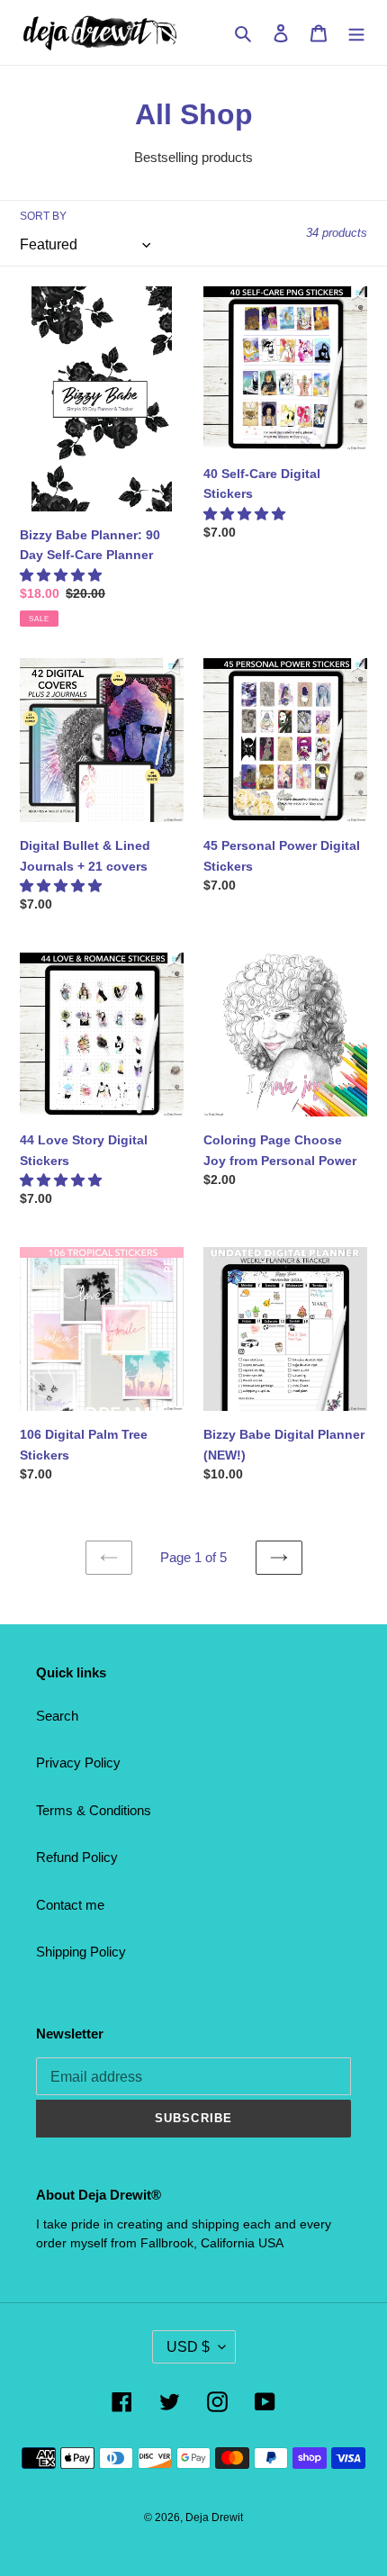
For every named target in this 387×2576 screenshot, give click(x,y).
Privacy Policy (78, 1763)
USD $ (188, 2347)
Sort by (43, 216)
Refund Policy (77, 1857)
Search (57, 1716)
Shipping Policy (81, 1952)
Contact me (70, 1905)
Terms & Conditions (94, 1810)
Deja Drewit (214, 2517)
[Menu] (356, 33)
